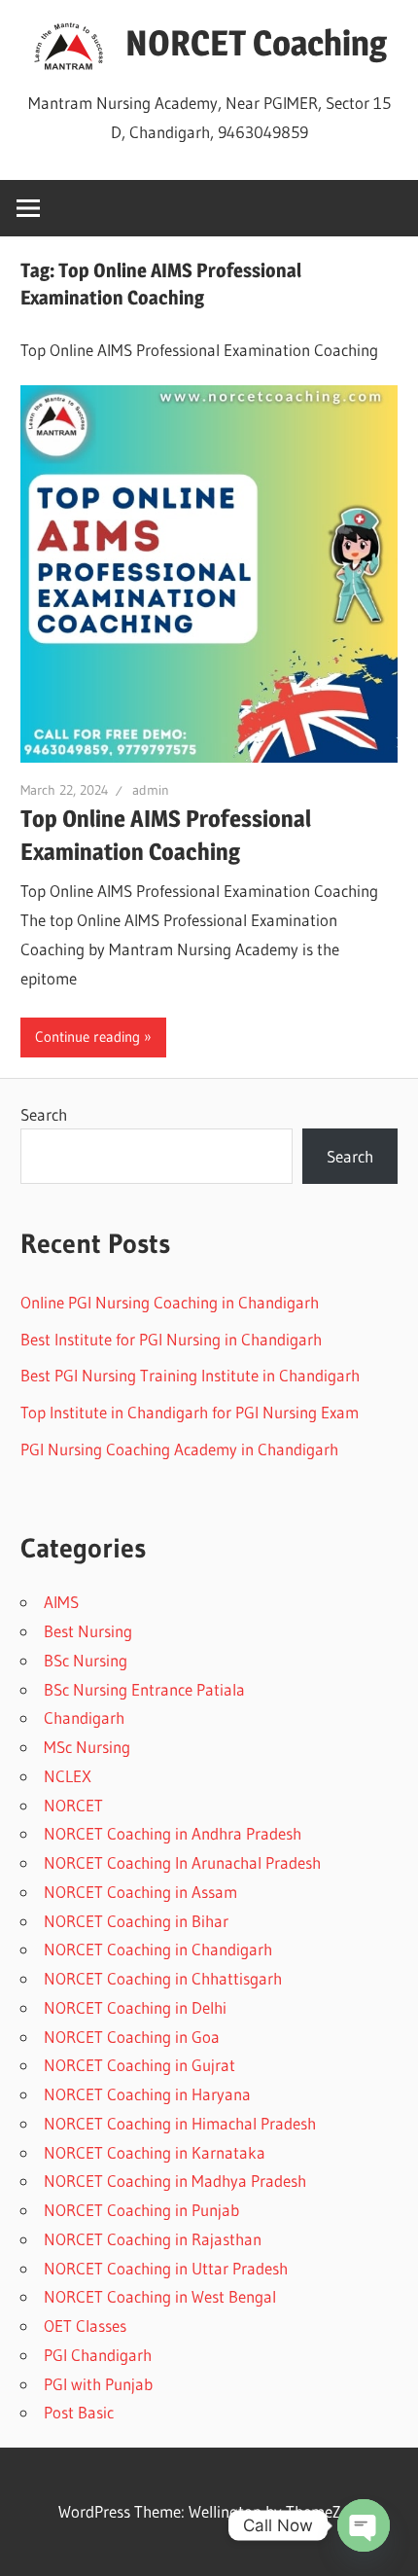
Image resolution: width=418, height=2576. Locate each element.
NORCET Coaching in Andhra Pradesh (173, 1833)
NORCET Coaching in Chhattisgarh (163, 1978)
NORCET (73, 1805)
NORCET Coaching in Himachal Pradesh (180, 2123)
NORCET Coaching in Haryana (147, 2094)
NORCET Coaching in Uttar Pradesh (166, 2268)
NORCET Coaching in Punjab (141, 2210)
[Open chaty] (364, 2525)
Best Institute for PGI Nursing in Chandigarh (171, 1339)
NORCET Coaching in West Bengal (160, 2296)
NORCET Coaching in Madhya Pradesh (175, 2181)
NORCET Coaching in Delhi (135, 2007)
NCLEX (68, 1776)
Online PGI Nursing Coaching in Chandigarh (170, 1302)
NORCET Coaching (256, 43)
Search (44, 1114)
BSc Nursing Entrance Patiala (144, 1689)
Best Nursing (88, 1631)
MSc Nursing (87, 1747)
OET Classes (85, 2326)
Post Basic (79, 2412)
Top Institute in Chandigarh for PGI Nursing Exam (190, 1412)
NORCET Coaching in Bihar (136, 1921)
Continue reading (87, 1037)
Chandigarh (84, 1717)
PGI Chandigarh (98, 2355)
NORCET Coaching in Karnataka (155, 2152)
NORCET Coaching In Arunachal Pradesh (182, 1862)
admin (151, 790)
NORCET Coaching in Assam (140, 1892)
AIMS (61, 1602)
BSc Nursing (86, 1660)
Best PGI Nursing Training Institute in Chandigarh (190, 1375)
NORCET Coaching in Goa (132, 2037)
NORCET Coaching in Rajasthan (153, 2239)
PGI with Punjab (98, 2384)
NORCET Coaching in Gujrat (139, 2065)
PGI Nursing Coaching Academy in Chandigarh (179, 1449)
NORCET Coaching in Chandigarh (158, 1949)
